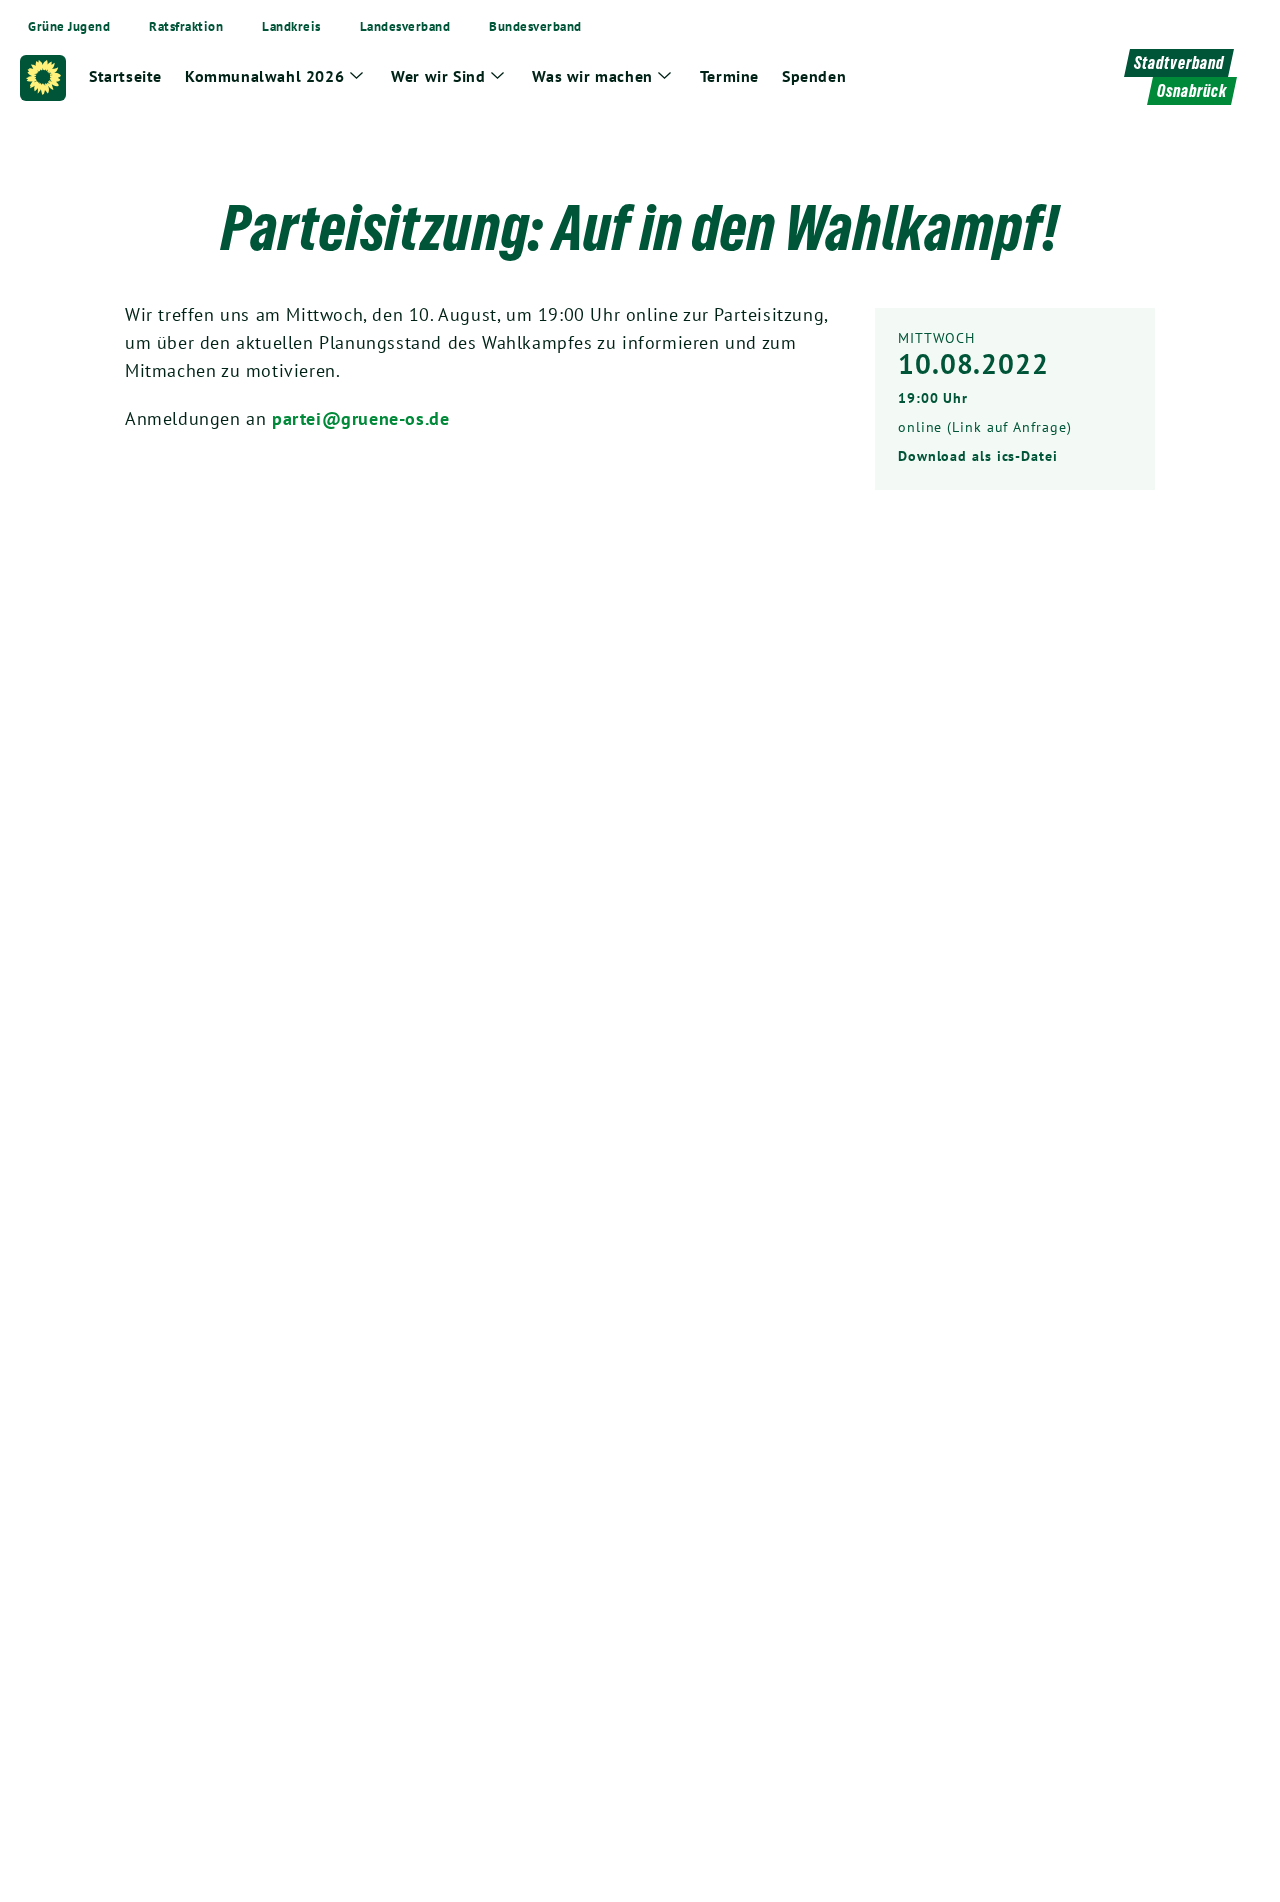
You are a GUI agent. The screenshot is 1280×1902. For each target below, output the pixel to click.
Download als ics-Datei (978, 456)
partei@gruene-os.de (360, 418)
